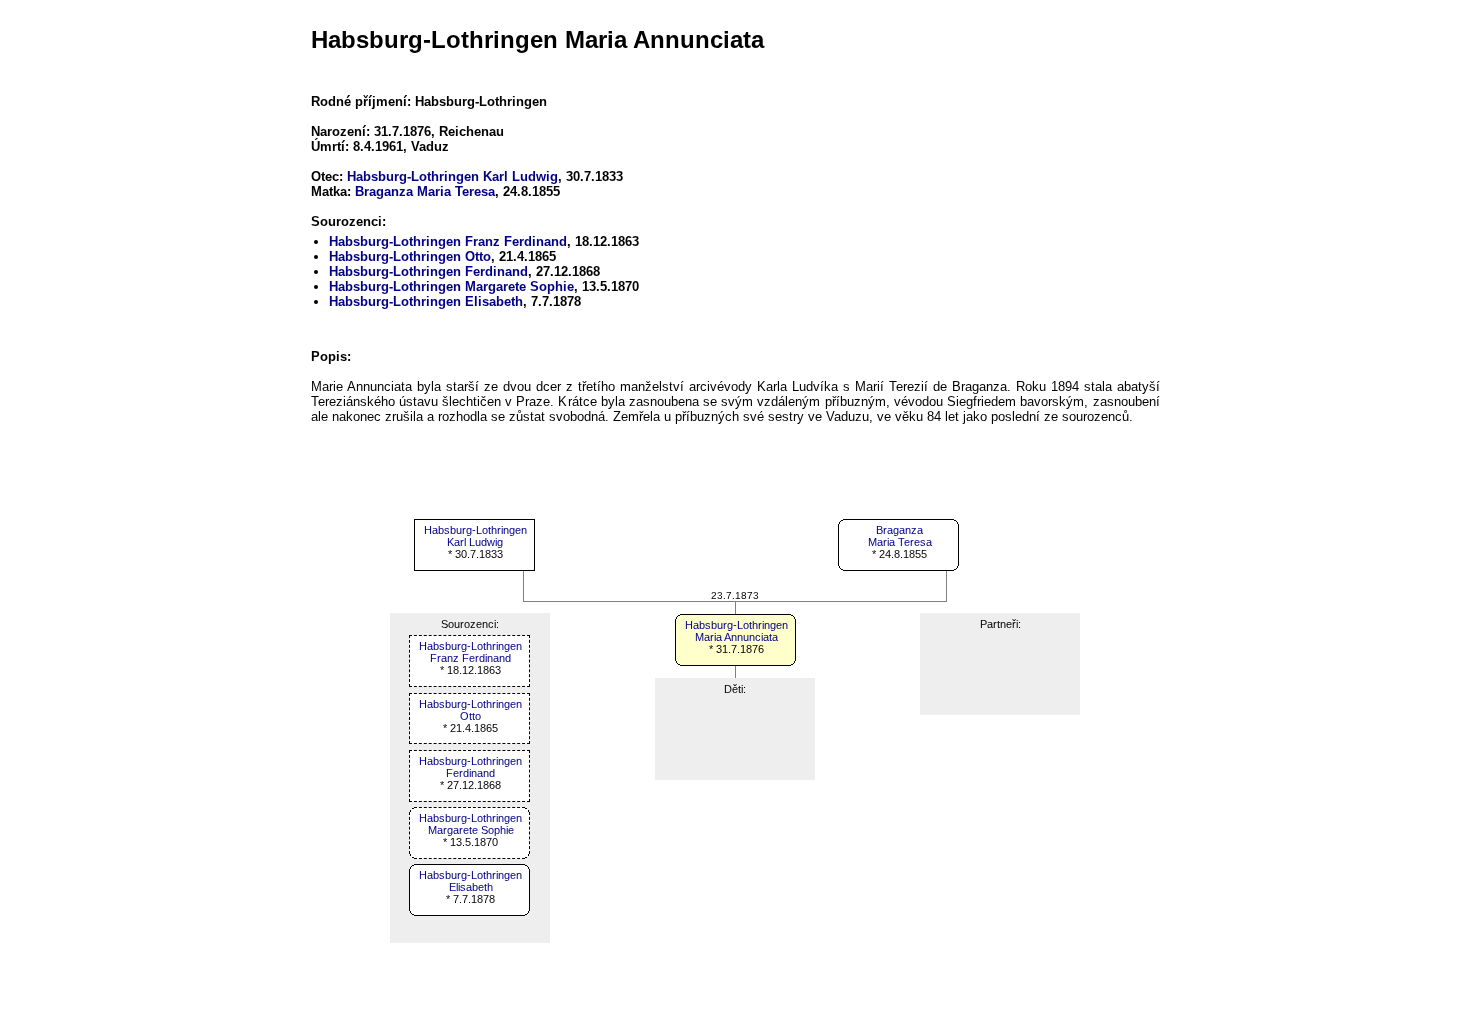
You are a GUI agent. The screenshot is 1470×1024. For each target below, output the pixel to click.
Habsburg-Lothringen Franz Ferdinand (448, 241)
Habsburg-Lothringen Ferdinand (428, 271)
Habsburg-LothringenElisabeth (470, 881)
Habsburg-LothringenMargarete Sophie (470, 824)
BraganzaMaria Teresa (900, 536)
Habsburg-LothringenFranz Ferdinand (470, 652)
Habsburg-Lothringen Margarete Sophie (451, 286)
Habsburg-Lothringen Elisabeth (426, 301)
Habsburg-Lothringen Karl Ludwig (452, 176)
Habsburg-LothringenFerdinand (470, 767)
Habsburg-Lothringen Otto (410, 256)
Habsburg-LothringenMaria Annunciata (736, 631)
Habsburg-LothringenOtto (470, 710)
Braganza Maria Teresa (425, 191)
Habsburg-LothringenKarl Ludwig (475, 536)
